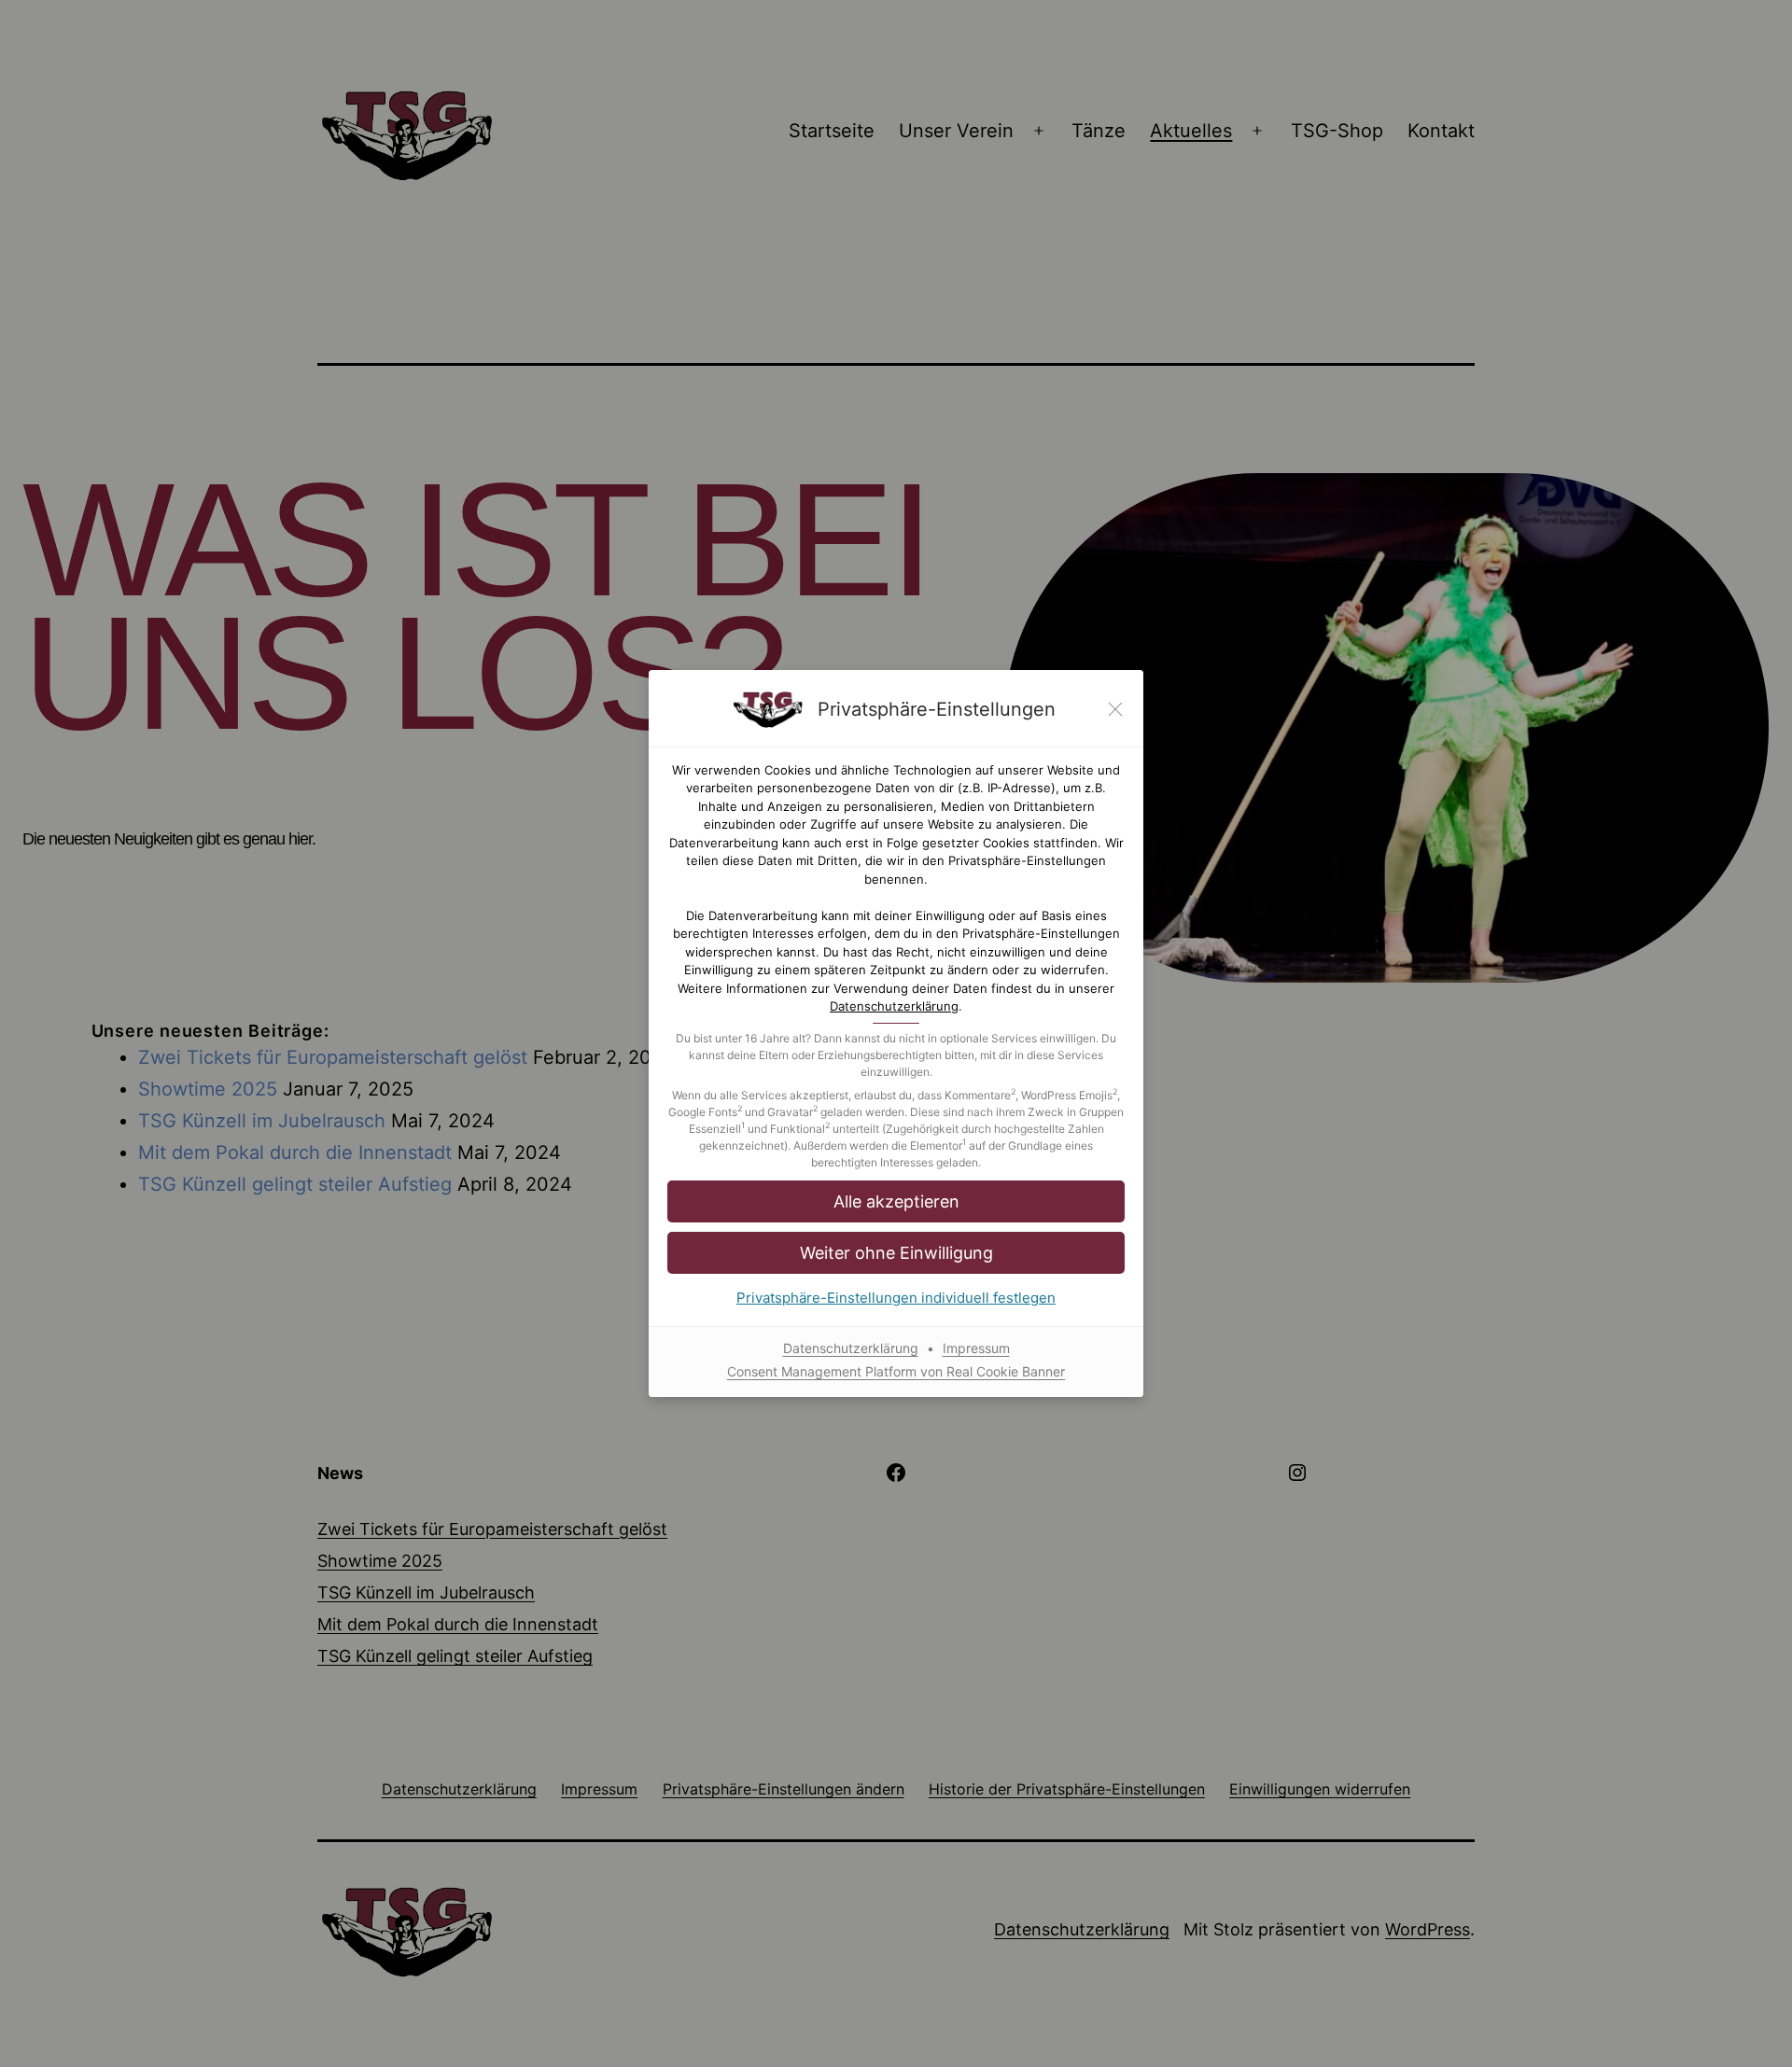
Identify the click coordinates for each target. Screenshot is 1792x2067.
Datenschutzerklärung (894, 1006)
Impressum (976, 1348)
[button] (896, 1253)
